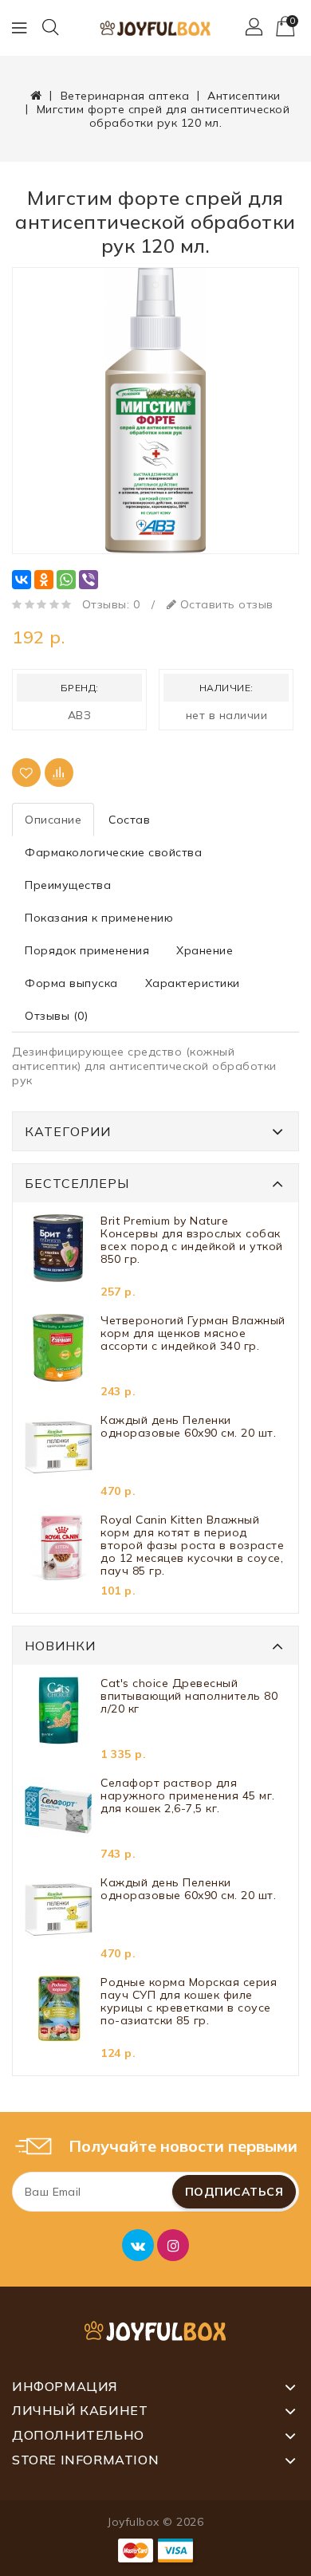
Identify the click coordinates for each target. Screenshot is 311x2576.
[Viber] (89, 580)
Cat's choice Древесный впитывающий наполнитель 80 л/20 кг (189, 1696)
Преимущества (68, 885)
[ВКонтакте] (22, 580)
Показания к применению (99, 918)
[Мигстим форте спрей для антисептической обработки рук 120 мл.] (155, 411)
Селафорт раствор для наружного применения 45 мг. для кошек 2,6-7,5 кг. (188, 1796)
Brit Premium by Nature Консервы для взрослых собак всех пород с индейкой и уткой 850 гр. (192, 1240)
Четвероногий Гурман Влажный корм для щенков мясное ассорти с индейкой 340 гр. (193, 1333)
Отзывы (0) (56, 1016)
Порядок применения (87, 950)
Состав (129, 820)
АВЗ (80, 715)
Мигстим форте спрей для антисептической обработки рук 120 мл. (163, 116)
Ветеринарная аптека (125, 96)
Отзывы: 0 (111, 604)
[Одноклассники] (44, 580)
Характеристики (193, 983)
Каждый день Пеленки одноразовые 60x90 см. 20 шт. (188, 1427)
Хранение (205, 950)
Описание (53, 820)
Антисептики (244, 96)
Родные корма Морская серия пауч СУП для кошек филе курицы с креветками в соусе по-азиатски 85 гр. (189, 2002)
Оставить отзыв (225, 604)
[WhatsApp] (66, 580)
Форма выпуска (71, 983)
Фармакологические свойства (113, 852)
